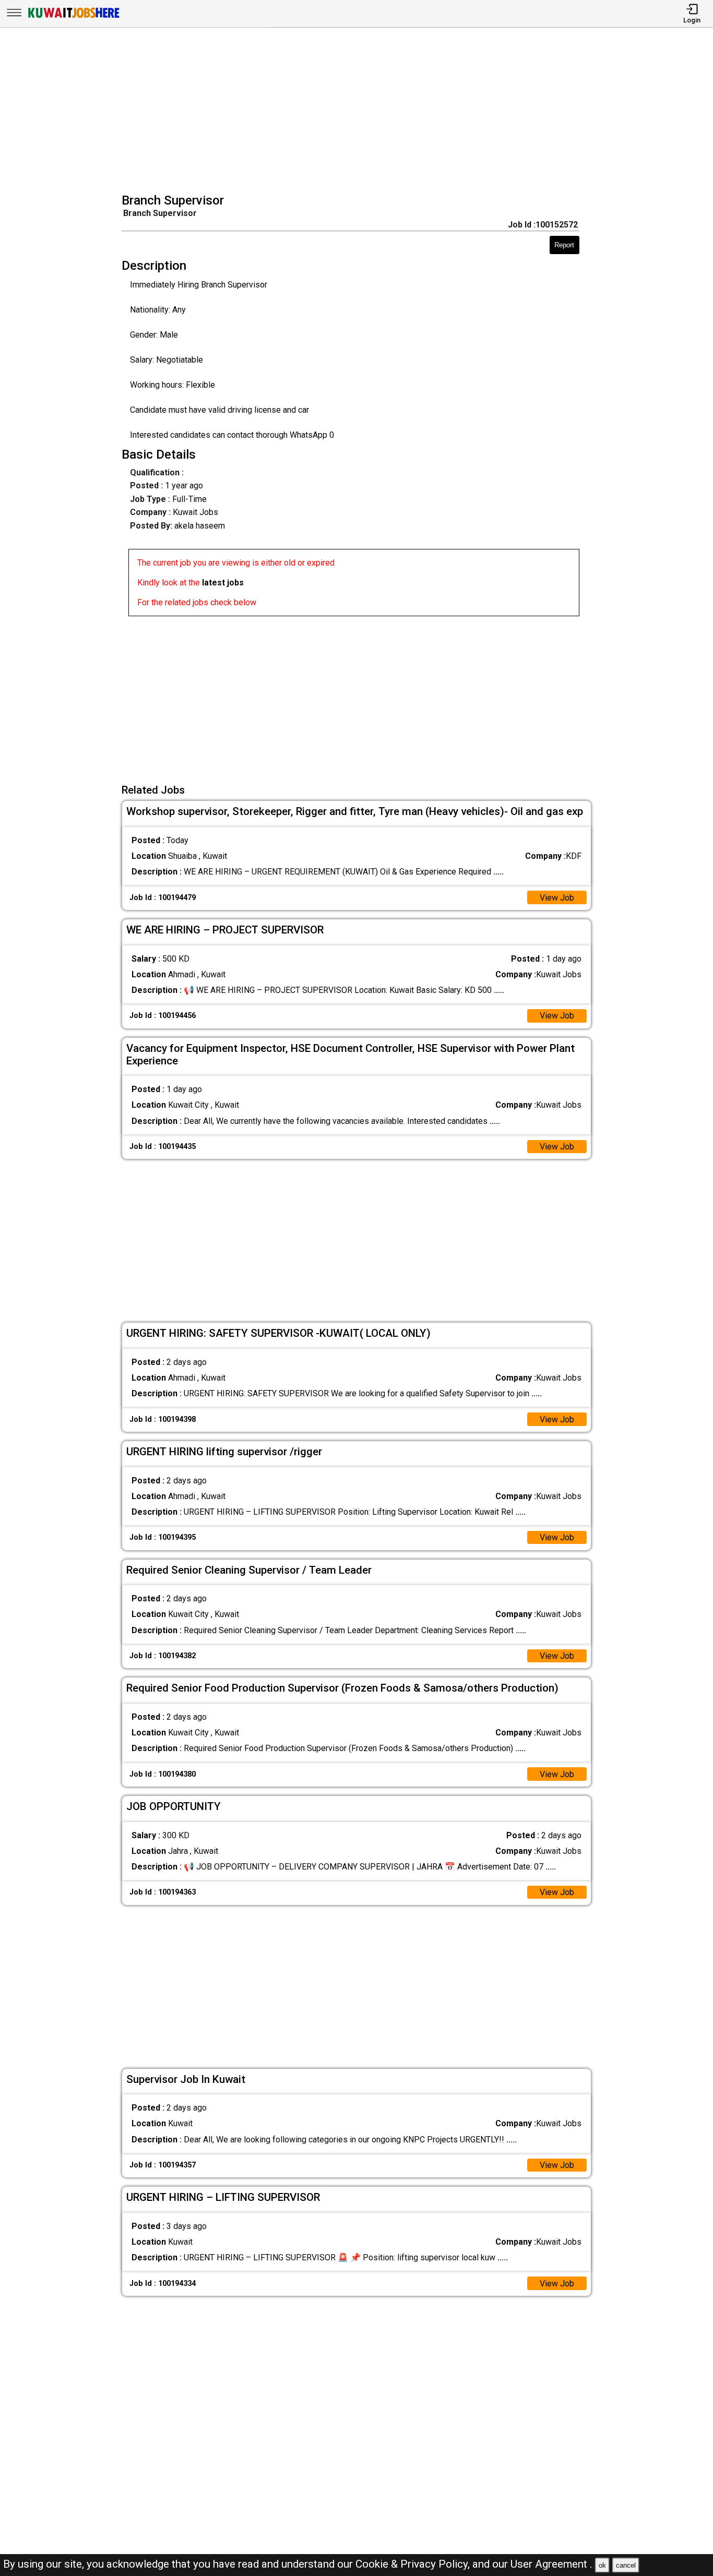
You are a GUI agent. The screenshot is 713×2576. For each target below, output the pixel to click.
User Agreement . (551, 2564)
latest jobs (223, 583)
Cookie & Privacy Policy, (414, 2564)
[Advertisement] (360, 112)
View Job (557, 898)
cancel (626, 2565)
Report (564, 245)
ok (602, 2565)
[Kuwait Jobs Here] (74, 17)
